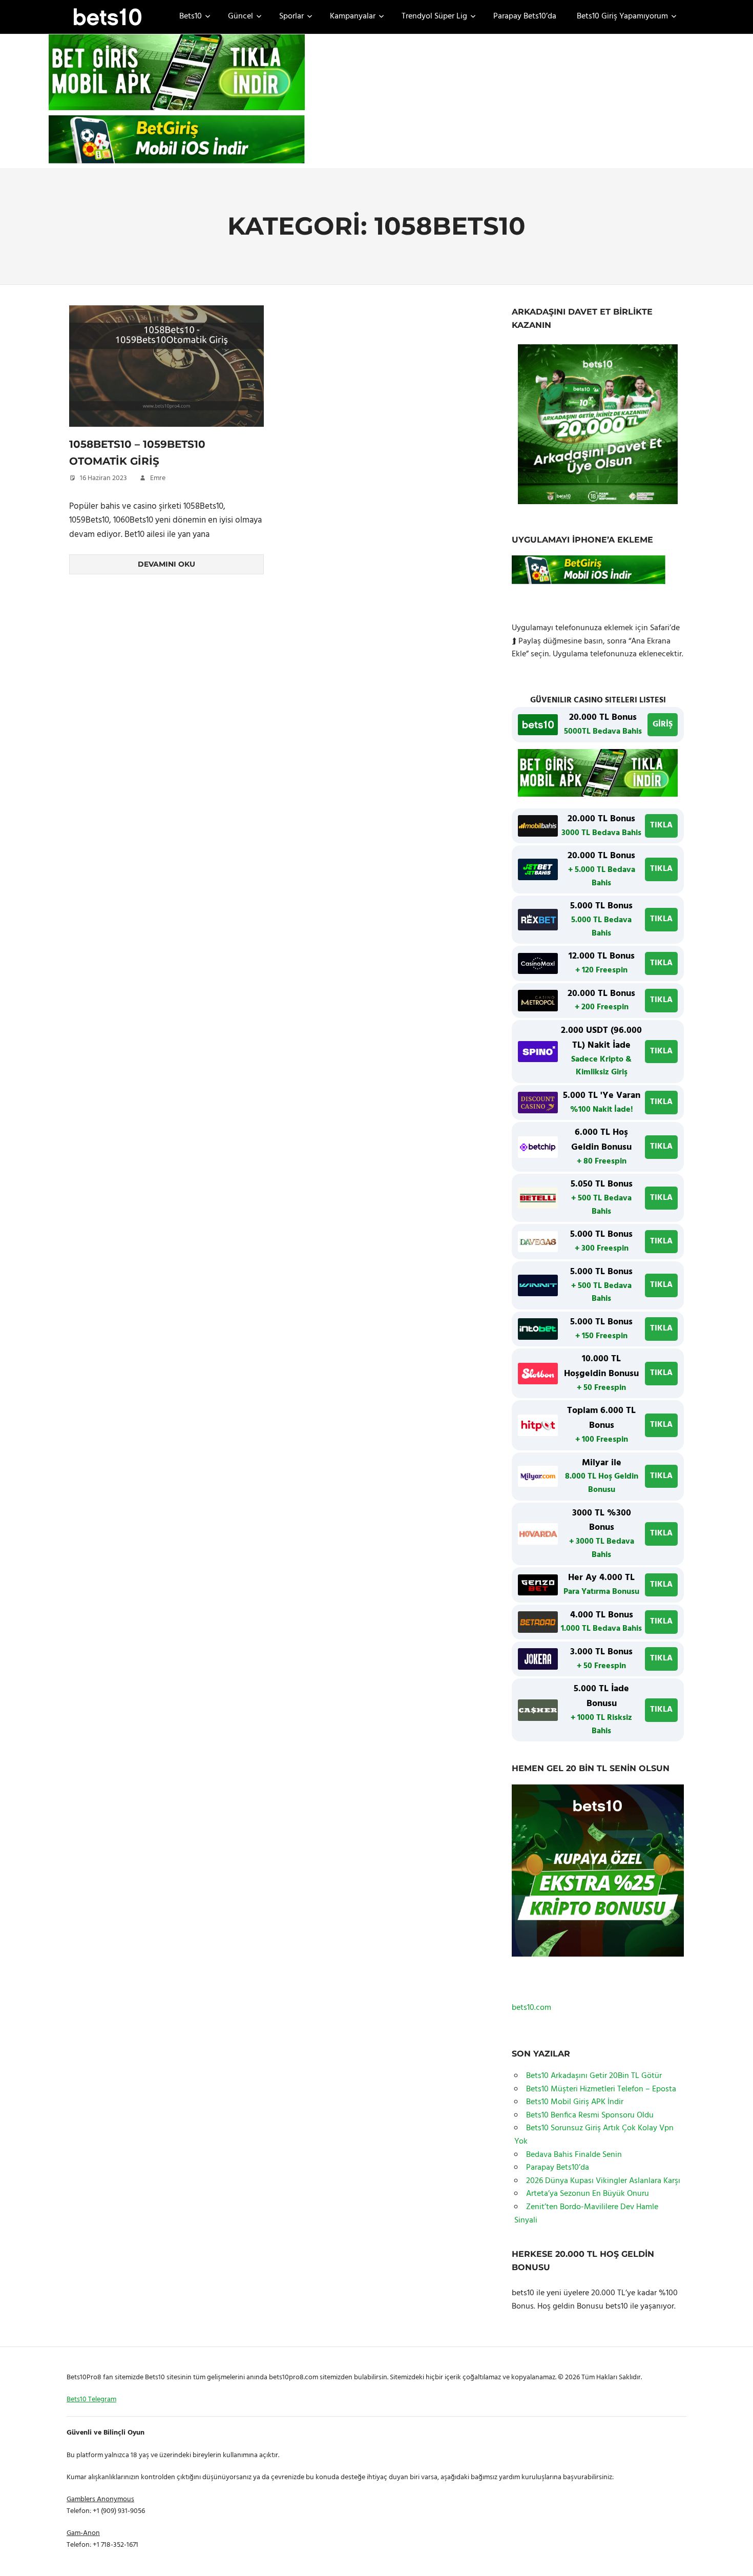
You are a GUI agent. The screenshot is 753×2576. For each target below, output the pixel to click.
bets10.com (531, 2008)
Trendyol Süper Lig (434, 16)
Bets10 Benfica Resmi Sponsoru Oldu (590, 2115)
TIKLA (661, 825)
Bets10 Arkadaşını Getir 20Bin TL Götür (594, 2076)
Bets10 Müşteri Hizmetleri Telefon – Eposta (601, 2089)
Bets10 (191, 16)
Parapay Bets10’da (525, 16)
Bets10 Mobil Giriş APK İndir (575, 2102)
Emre (158, 478)
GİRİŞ (663, 724)
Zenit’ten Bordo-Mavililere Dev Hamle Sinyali (586, 2214)
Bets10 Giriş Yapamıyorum (622, 16)
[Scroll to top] (733, 2556)
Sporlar (291, 16)
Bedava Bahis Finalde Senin (574, 2155)
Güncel (240, 16)
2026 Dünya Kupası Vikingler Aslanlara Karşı (603, 2181)
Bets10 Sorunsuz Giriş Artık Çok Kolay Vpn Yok (594, 2135)
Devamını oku (166, 564)
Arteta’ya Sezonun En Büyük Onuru (588, 2194)
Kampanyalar (353, 16)
